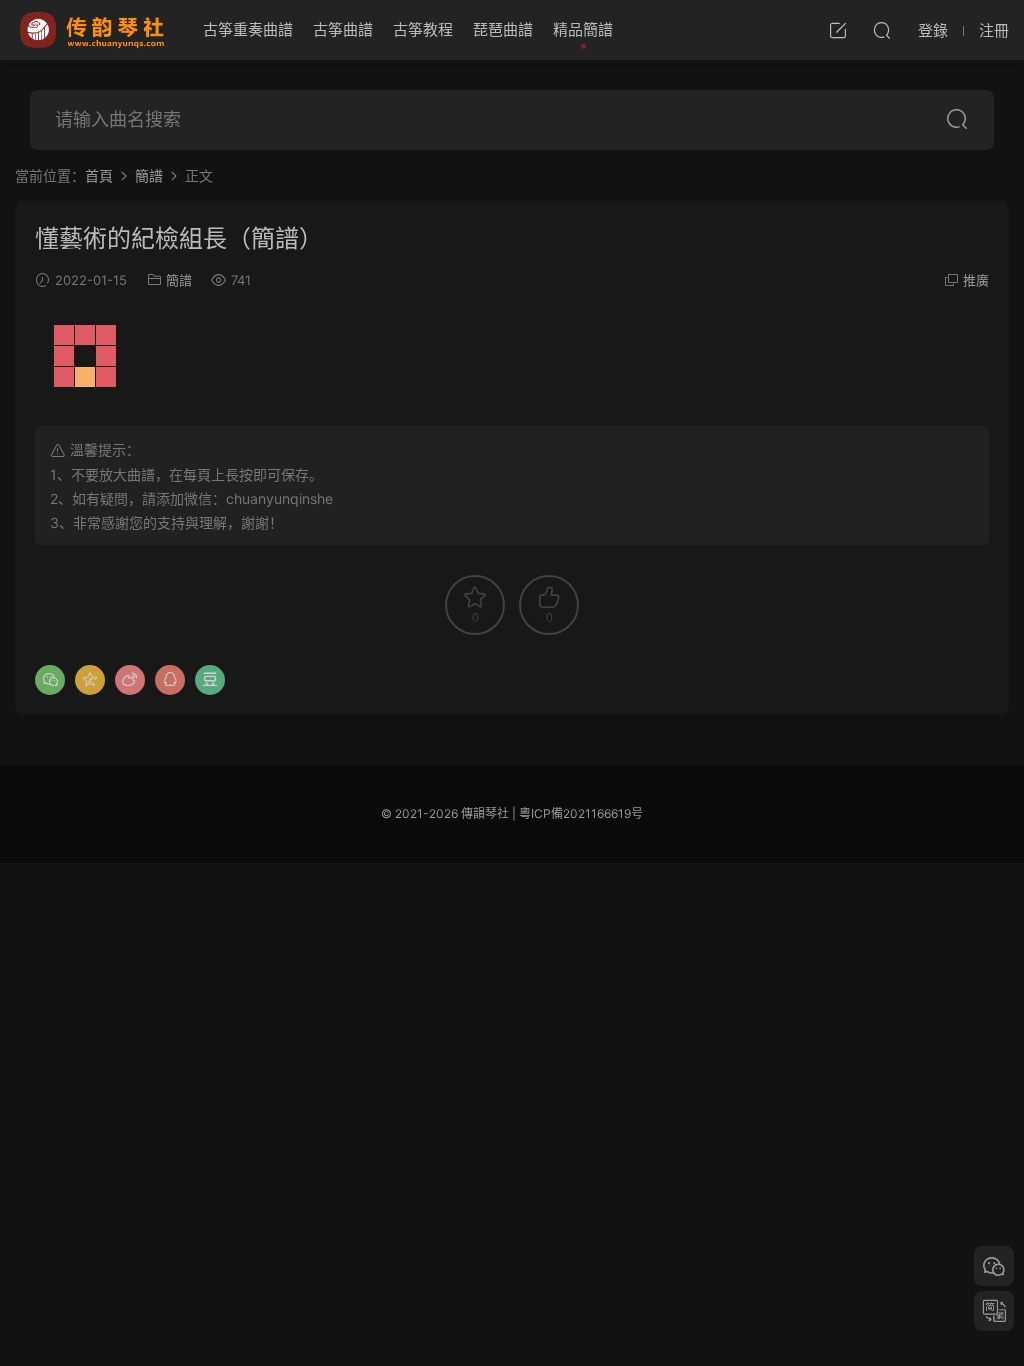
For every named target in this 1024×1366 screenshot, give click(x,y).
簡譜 (179, 280)
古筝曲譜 (343, 29)
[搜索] (882, 30)
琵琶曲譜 (503, 29)
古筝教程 (423, 29)
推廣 (976, 280)
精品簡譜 (583, 29)
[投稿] (838, 30)
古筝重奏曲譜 (248, 29)
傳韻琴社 (94, 30)
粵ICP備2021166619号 (581, 813)
